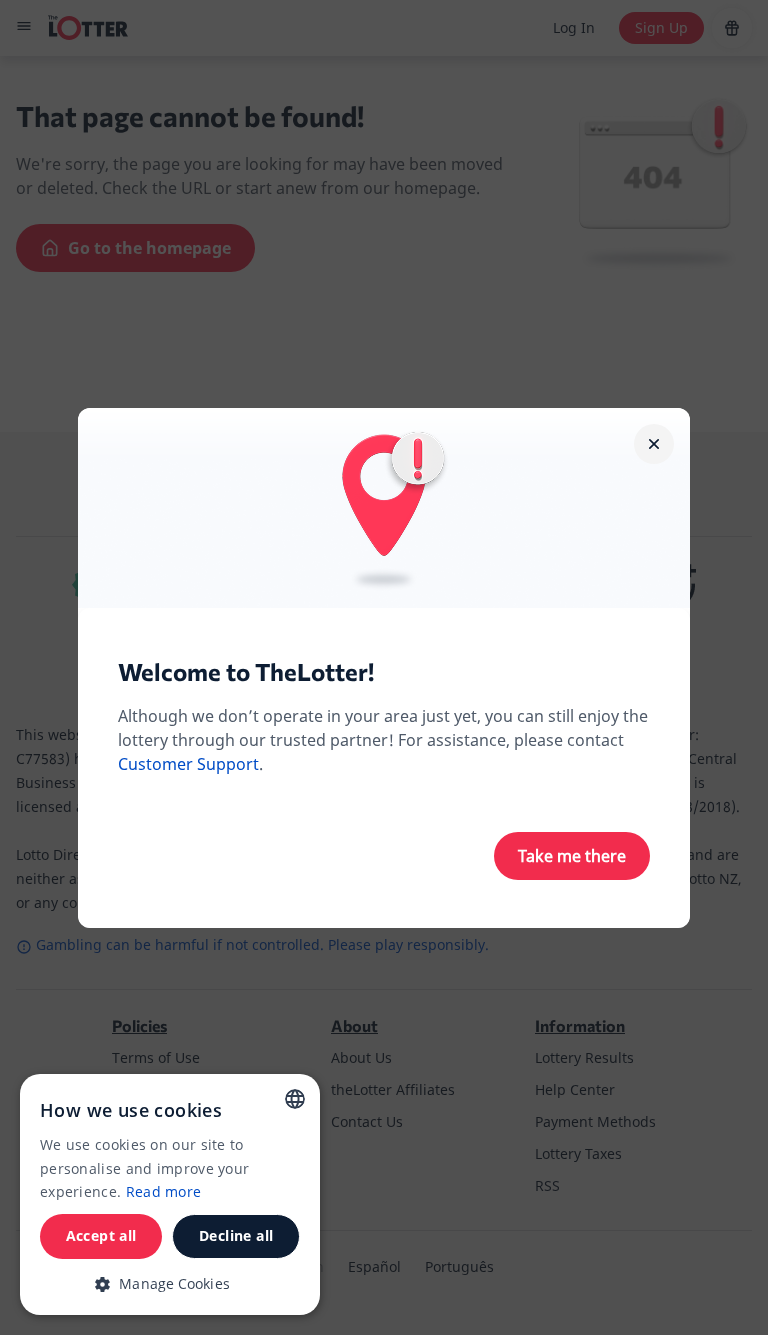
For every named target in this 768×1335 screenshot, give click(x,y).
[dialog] (170, 1194)
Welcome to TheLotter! (246, 671)
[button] (170, 1283)
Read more (164, 1191)
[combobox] (295, 1099)
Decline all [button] (236, 1235)
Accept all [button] (101, 1235)
